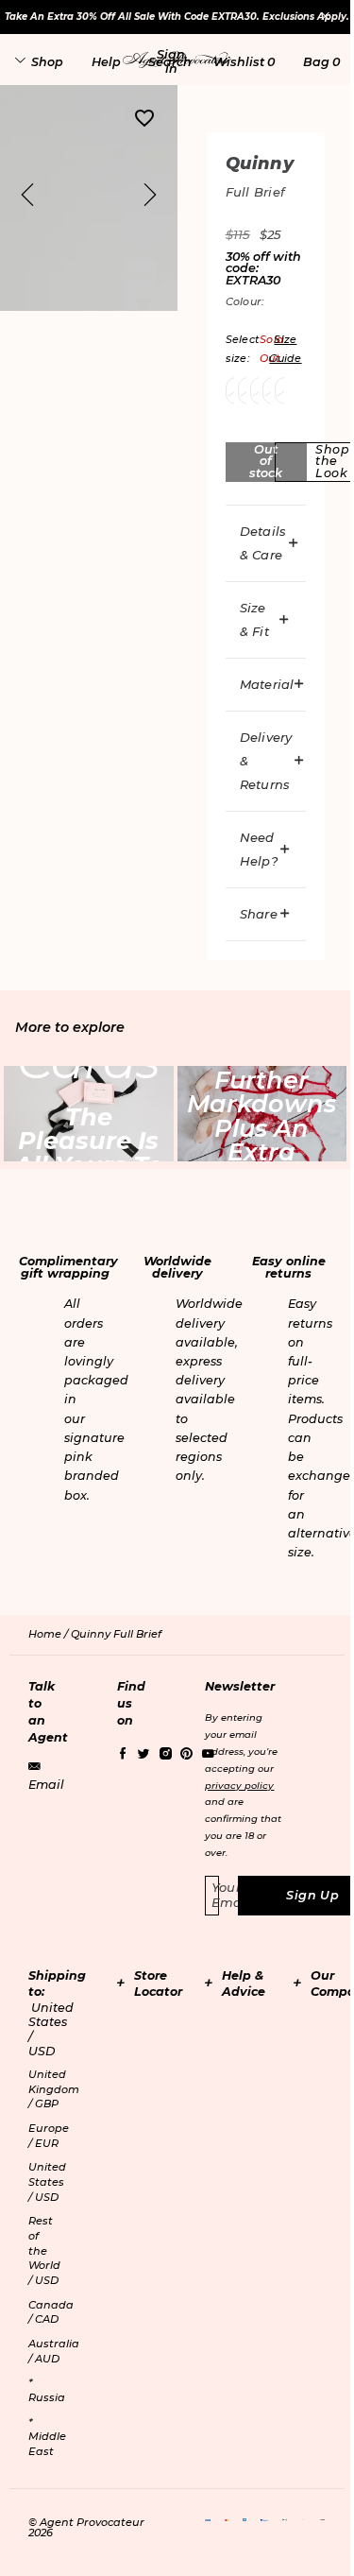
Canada (51, 2312)
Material (267, 684)
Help (106, 62)
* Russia (47, 2390)
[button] (171, 61)
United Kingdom (54, 2089)
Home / (50, 1634)
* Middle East (47, 2437)
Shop (47, 62)
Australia (54, 2351)
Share (259, 914)
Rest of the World (44, 2250)
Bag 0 (321, 62)
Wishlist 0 (244, 62)
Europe (49, 2136)
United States (47, 2181)
